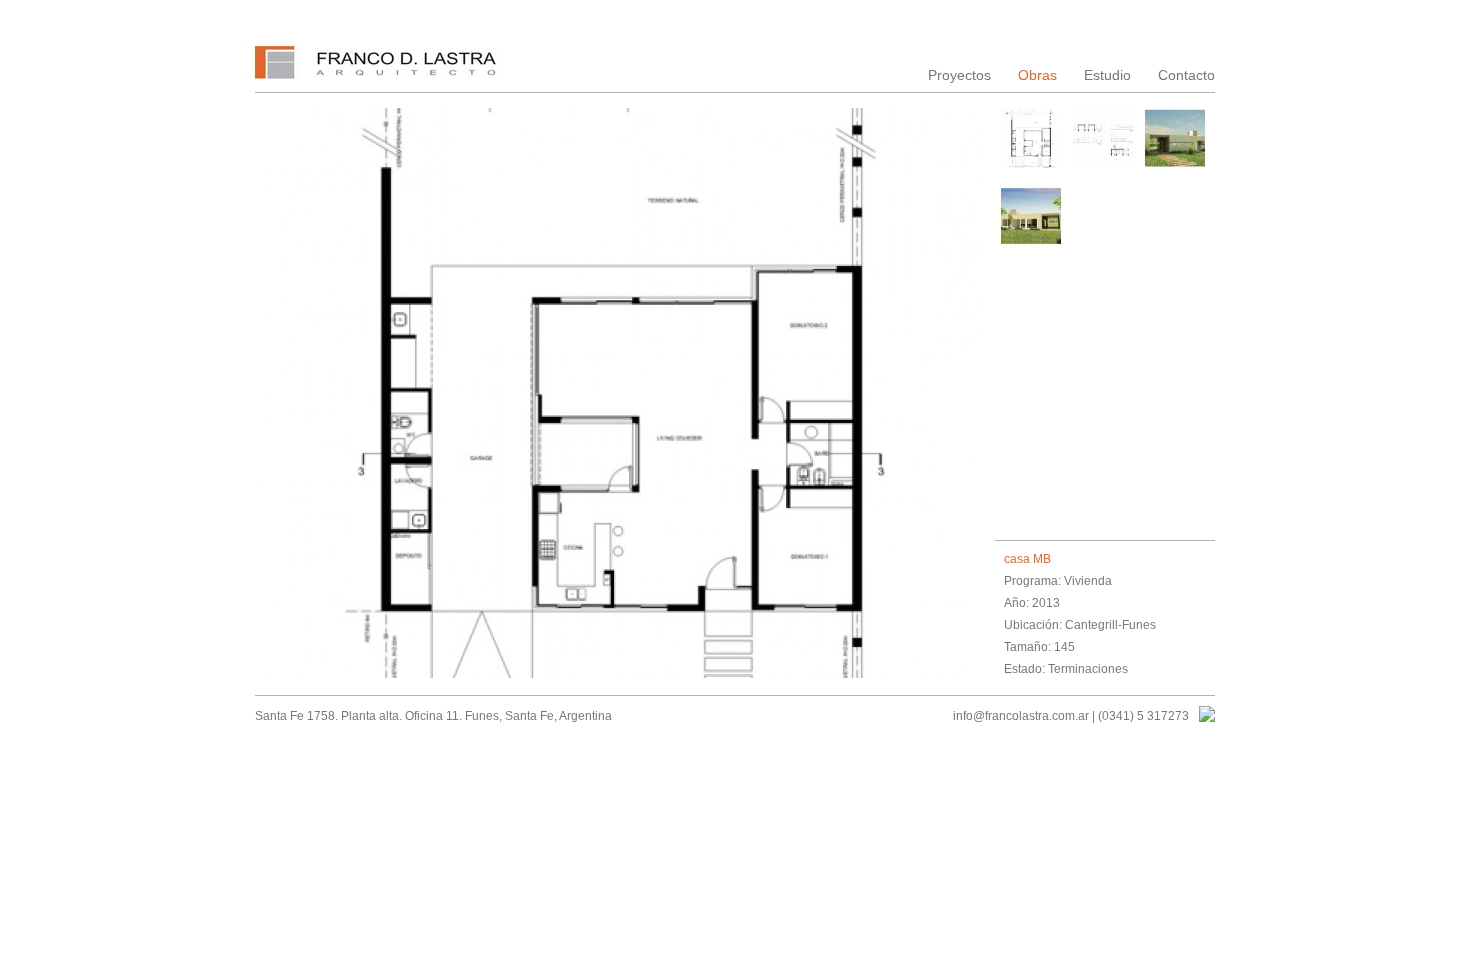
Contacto (1186, 75)
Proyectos (959, 75)
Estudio (1107, 75)
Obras (1037, 75)
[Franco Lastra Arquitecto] (377, 68)
